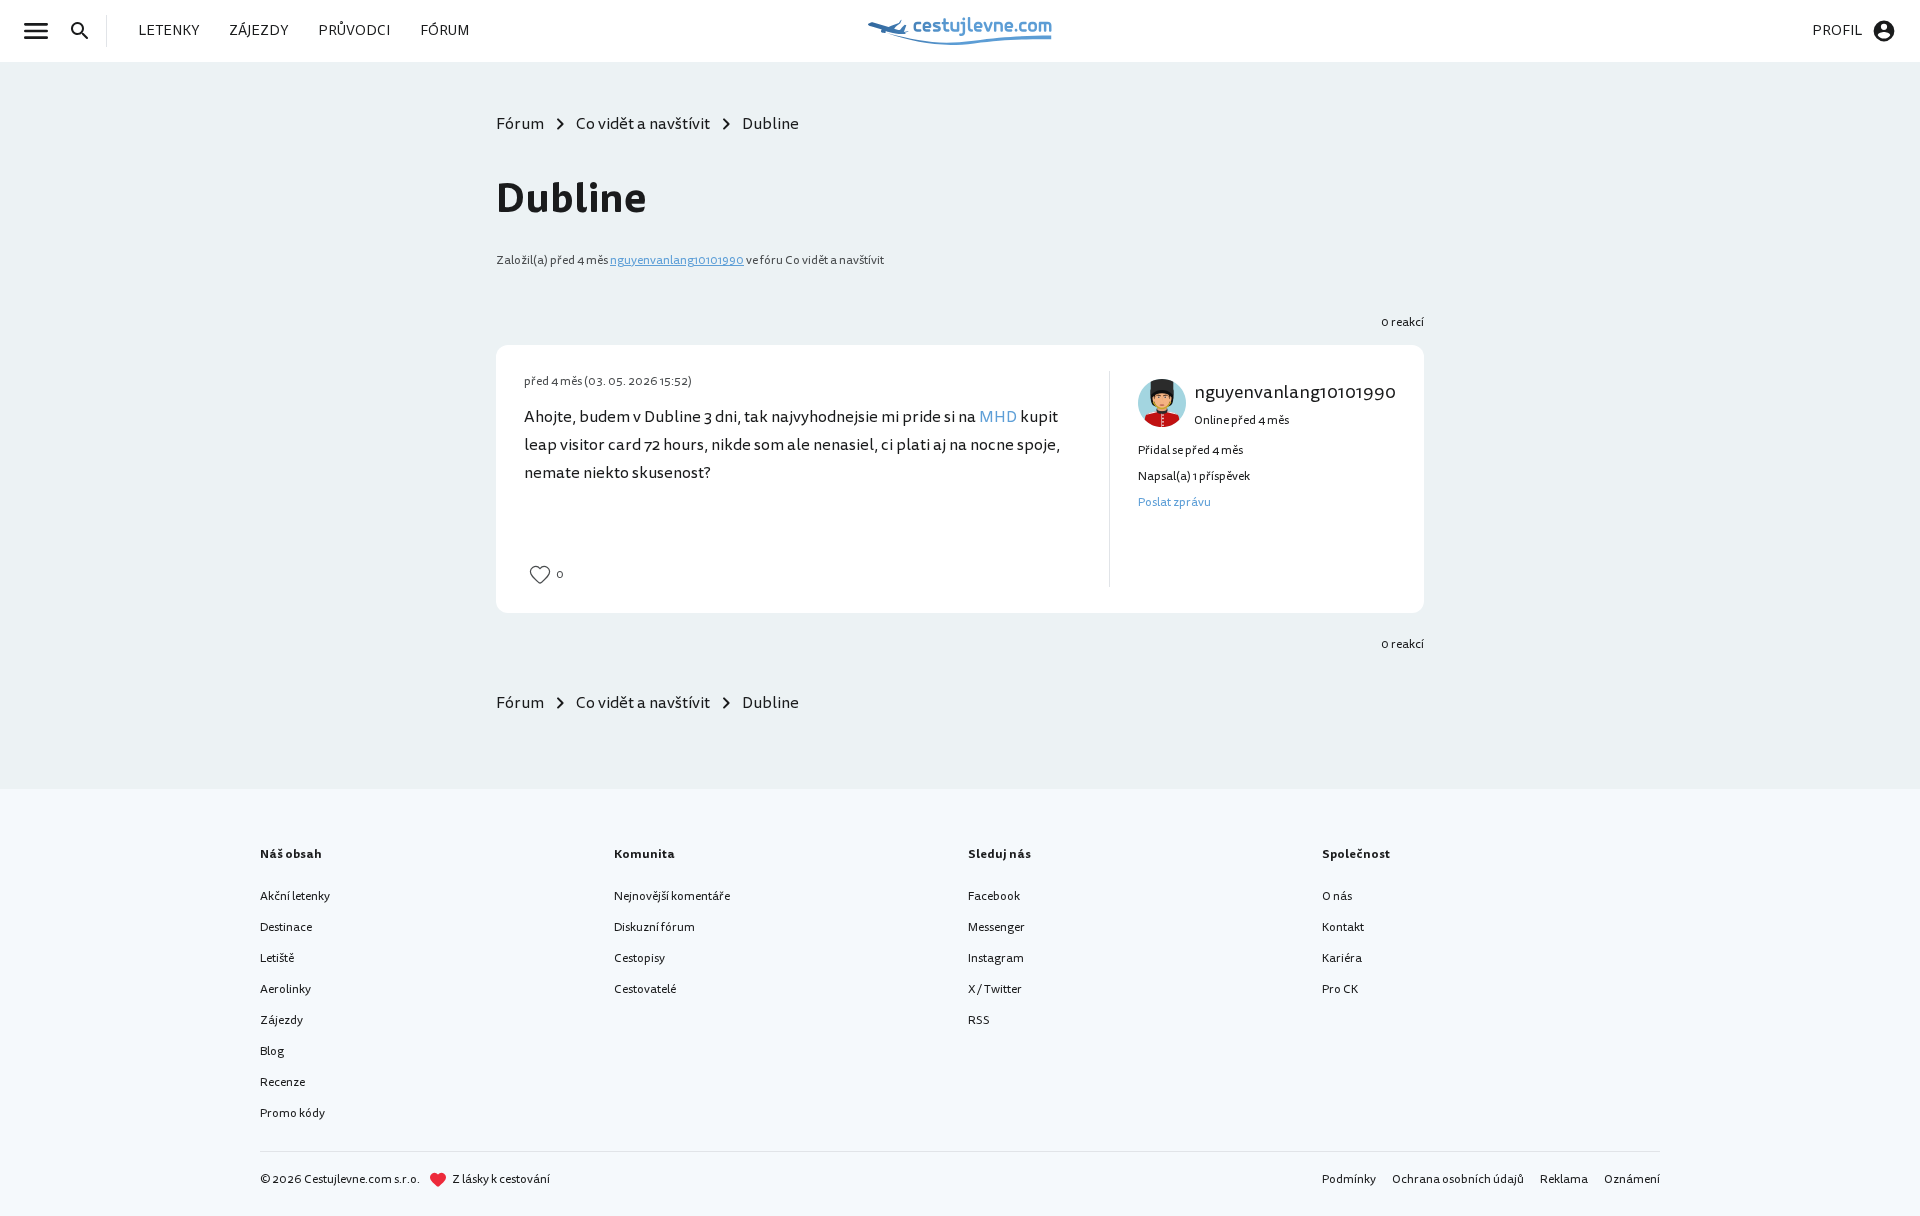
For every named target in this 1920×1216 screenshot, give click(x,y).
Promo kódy (292, 1113)
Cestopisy (639, 958)
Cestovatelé (645, 989)
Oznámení (1632, 1179)
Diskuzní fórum (654, 927)
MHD (998, 417)
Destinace (286, 927)
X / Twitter (995, 989)
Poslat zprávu (1174, 502)
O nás (1337, 896)
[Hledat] (86, 31)
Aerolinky (285, 989)
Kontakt (1343, 927)
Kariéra (1342, 958)
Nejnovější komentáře (672, 896)
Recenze (282, 1082)
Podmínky (1349, 1179)
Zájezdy (281, 1020)
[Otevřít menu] (42, 31)
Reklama (1564, 1179)
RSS (979, 1020)
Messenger (996, 927)
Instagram (996, 958)
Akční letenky (295, 896)
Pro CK (1340, 989)
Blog (272, 1051)
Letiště (277, 958)
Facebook (994, 896)
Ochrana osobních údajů (1458, 1179)
